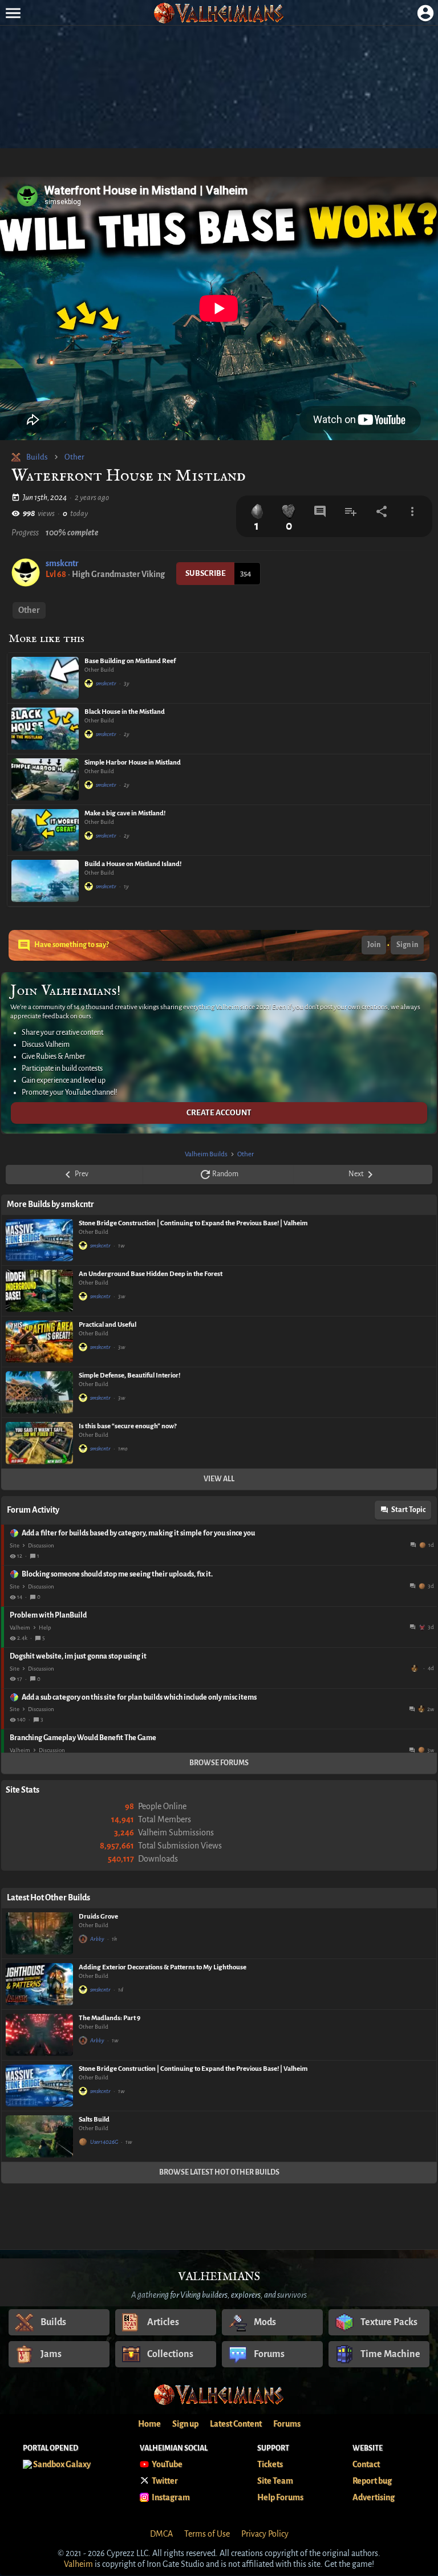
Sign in (407, 945)
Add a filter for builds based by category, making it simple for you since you (138, 1533)
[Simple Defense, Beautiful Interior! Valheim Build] (39, 1392)
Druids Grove (98, 1917)
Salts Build (94, 2120)
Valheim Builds (206, 1154)
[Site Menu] (13, 13)
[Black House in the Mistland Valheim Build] (45, 729)
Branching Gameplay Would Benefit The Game (83, 1738)
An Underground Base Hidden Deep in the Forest (151, 1274)
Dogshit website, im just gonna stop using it (78, 1656)
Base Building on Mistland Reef (130, 661)
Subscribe (206, 573)
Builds (37, 457)
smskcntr (62, 563)
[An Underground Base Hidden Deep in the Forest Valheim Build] (39, 1291)
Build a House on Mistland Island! (133, 864)
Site (15, 1545)
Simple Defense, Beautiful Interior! (129, 1376)
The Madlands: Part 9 (109, 2018)
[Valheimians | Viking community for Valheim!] (219, 13)
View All (219, 1479)
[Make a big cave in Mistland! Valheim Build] (45, 830)
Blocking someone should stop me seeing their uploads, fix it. (117, 1574)
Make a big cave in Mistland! (125, 813)
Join (374, 945)
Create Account (219, 1113)
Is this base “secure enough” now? (127, 1426)
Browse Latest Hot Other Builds (219, 2172)
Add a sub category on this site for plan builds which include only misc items (139, 1697)
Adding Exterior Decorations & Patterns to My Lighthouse (163, 1967)
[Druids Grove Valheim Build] (39, 1933)
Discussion (41, 1545)
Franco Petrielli (416, 1668)
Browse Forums (219, 1763)
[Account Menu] (425, 13)
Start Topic (408, 1510)
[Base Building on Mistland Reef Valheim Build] (45, 678)
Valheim (20, 1628)
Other (74, 457)
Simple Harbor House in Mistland (133, 763)
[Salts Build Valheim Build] (39, 2136)
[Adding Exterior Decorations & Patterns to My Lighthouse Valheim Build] (39, 1984)
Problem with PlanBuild (48, 1615)
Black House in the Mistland (125, 712)
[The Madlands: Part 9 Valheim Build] (39, 2035)
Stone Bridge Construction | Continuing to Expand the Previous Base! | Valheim (193, 1223)
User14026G (104, 2142)
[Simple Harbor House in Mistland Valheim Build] (45, 779)
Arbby (97, 1939)
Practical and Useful (108, 1325)
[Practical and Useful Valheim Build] (39, 1342)
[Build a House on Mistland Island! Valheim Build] (45, 881)
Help (45, 1628)
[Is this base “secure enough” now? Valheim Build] (39, 1443)
